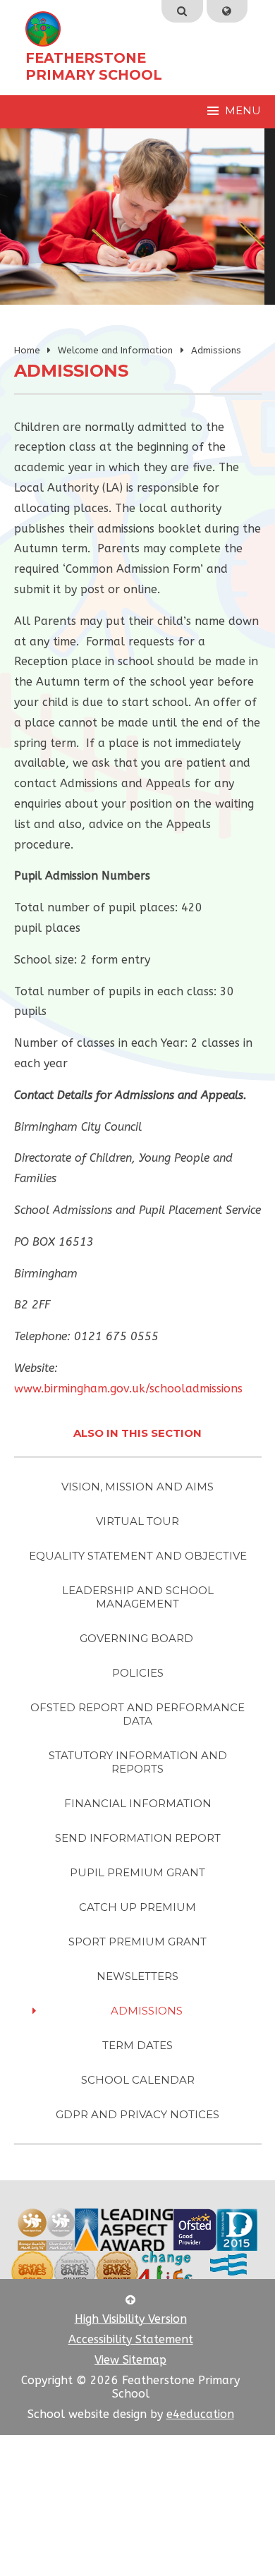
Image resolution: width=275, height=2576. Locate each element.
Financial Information (138, 1803)
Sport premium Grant (137, 1942)
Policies (138, 1673)
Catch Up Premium (137, 1907)
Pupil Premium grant (137, 1872)
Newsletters (137, 1976)
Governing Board (138, 1638)
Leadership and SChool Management (138, 1597)
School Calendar (138, 2080)
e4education (200, 2414)
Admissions (216, 350)
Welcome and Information (115, 350)
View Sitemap (130, 2360)
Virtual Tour (137, 1521)
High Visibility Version (131, 2319)
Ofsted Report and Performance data (137, 1714)
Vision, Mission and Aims (137, 1487)
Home (27, 350)
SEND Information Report (138, 1838)
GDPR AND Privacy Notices (137, 2114)
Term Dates (137, 2045)
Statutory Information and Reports (138, 1762)
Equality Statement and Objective (138, 1556)
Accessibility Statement (131, 2339)
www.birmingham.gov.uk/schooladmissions (128, 1389)
